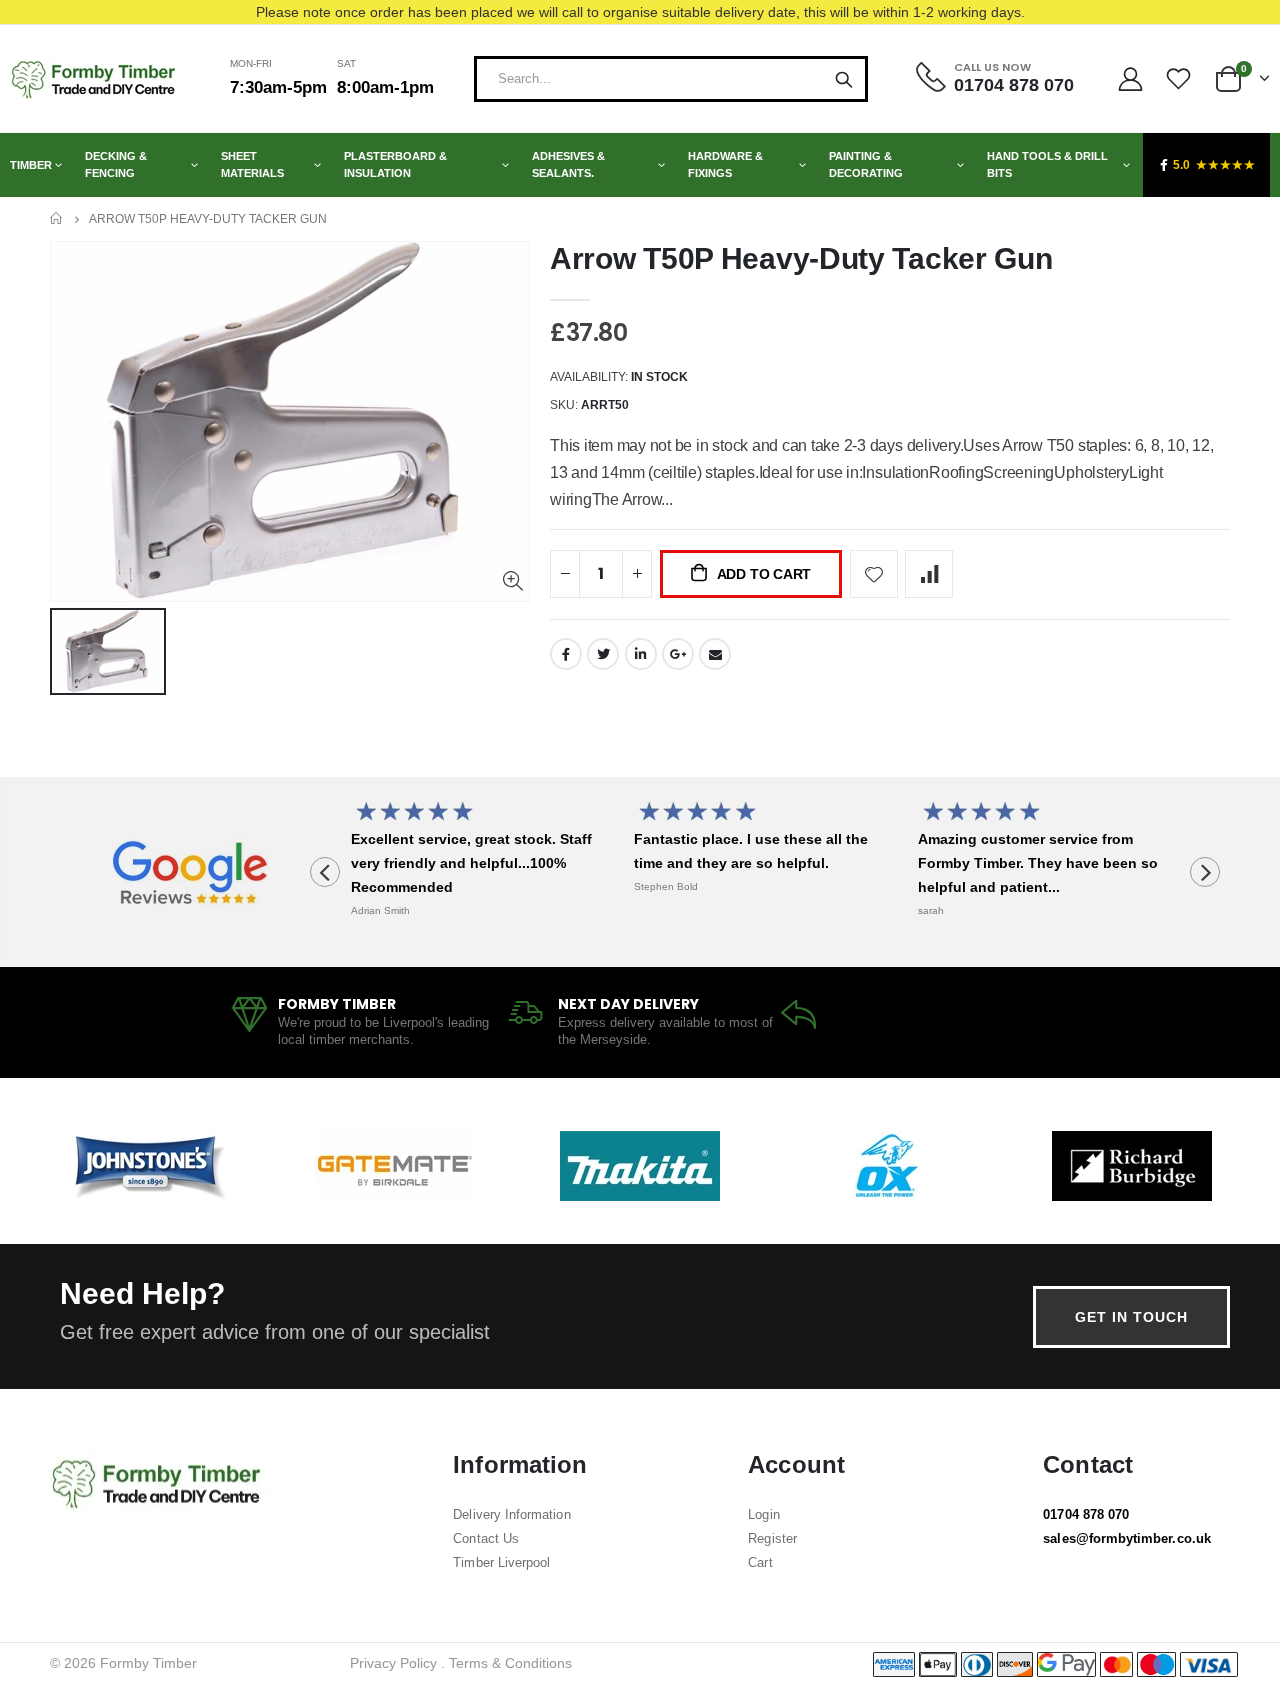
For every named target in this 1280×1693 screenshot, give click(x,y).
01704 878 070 (1086, 1514)
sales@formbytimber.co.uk (1127, 1538)
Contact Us (486, 1538)
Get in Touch (1131, 1317)
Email (715, 654)
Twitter (603, 654)
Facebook (566, 654)
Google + (678, 654)
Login (763, 1514)
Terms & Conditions (510, 1663)
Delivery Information (511, 1514)
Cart (760, 1562)
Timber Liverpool (501, 1562)
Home (57, 218)
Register (772, 1538)
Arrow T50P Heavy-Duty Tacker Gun (801, 258)
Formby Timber (148, 1663)
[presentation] (325, 872)
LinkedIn (641, 654)
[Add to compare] (929, 574)
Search (844, 79)
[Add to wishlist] (874, 574)
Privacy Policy (393, 1663)
